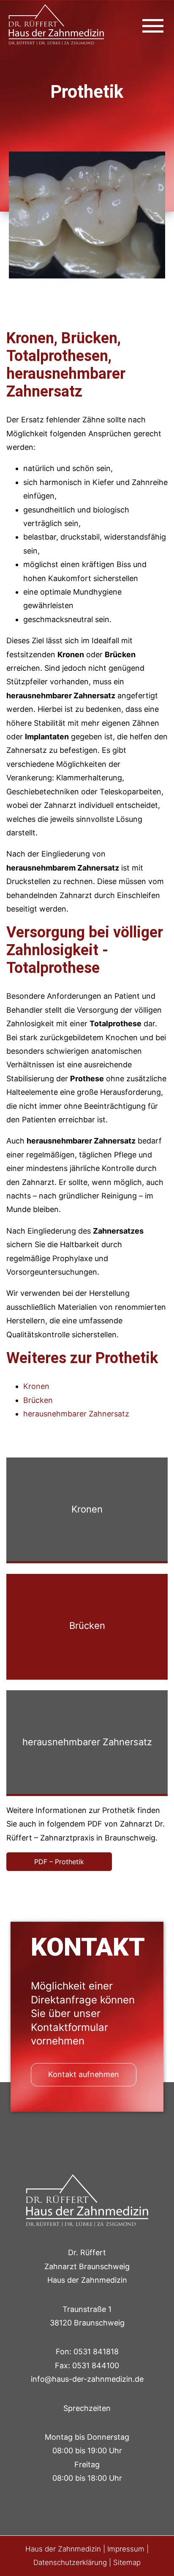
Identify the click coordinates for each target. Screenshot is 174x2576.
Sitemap (127, 2562)
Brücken (38, 1400)
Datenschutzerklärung (70, 2562)
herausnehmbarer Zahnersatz (76, 1414)
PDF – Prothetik (59, 1862)
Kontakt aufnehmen (84, 2074)
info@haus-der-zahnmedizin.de (87, 2379)
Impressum (126, 2549)
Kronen (36, 1386)
